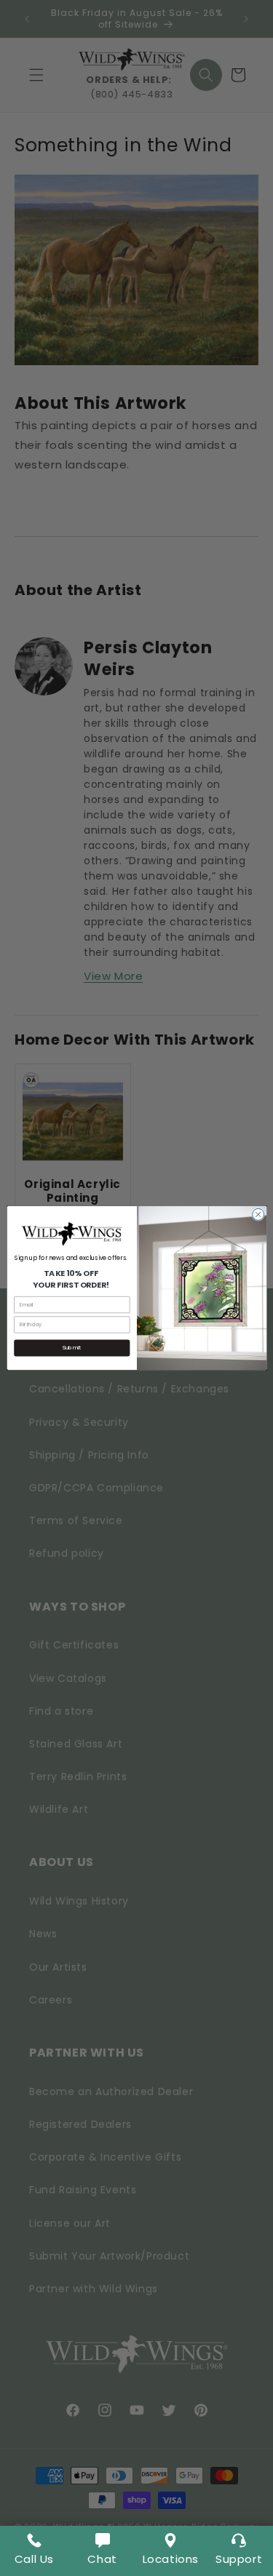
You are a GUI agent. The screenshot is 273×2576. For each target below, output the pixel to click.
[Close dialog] (258, 1214)
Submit (72, 1348)
